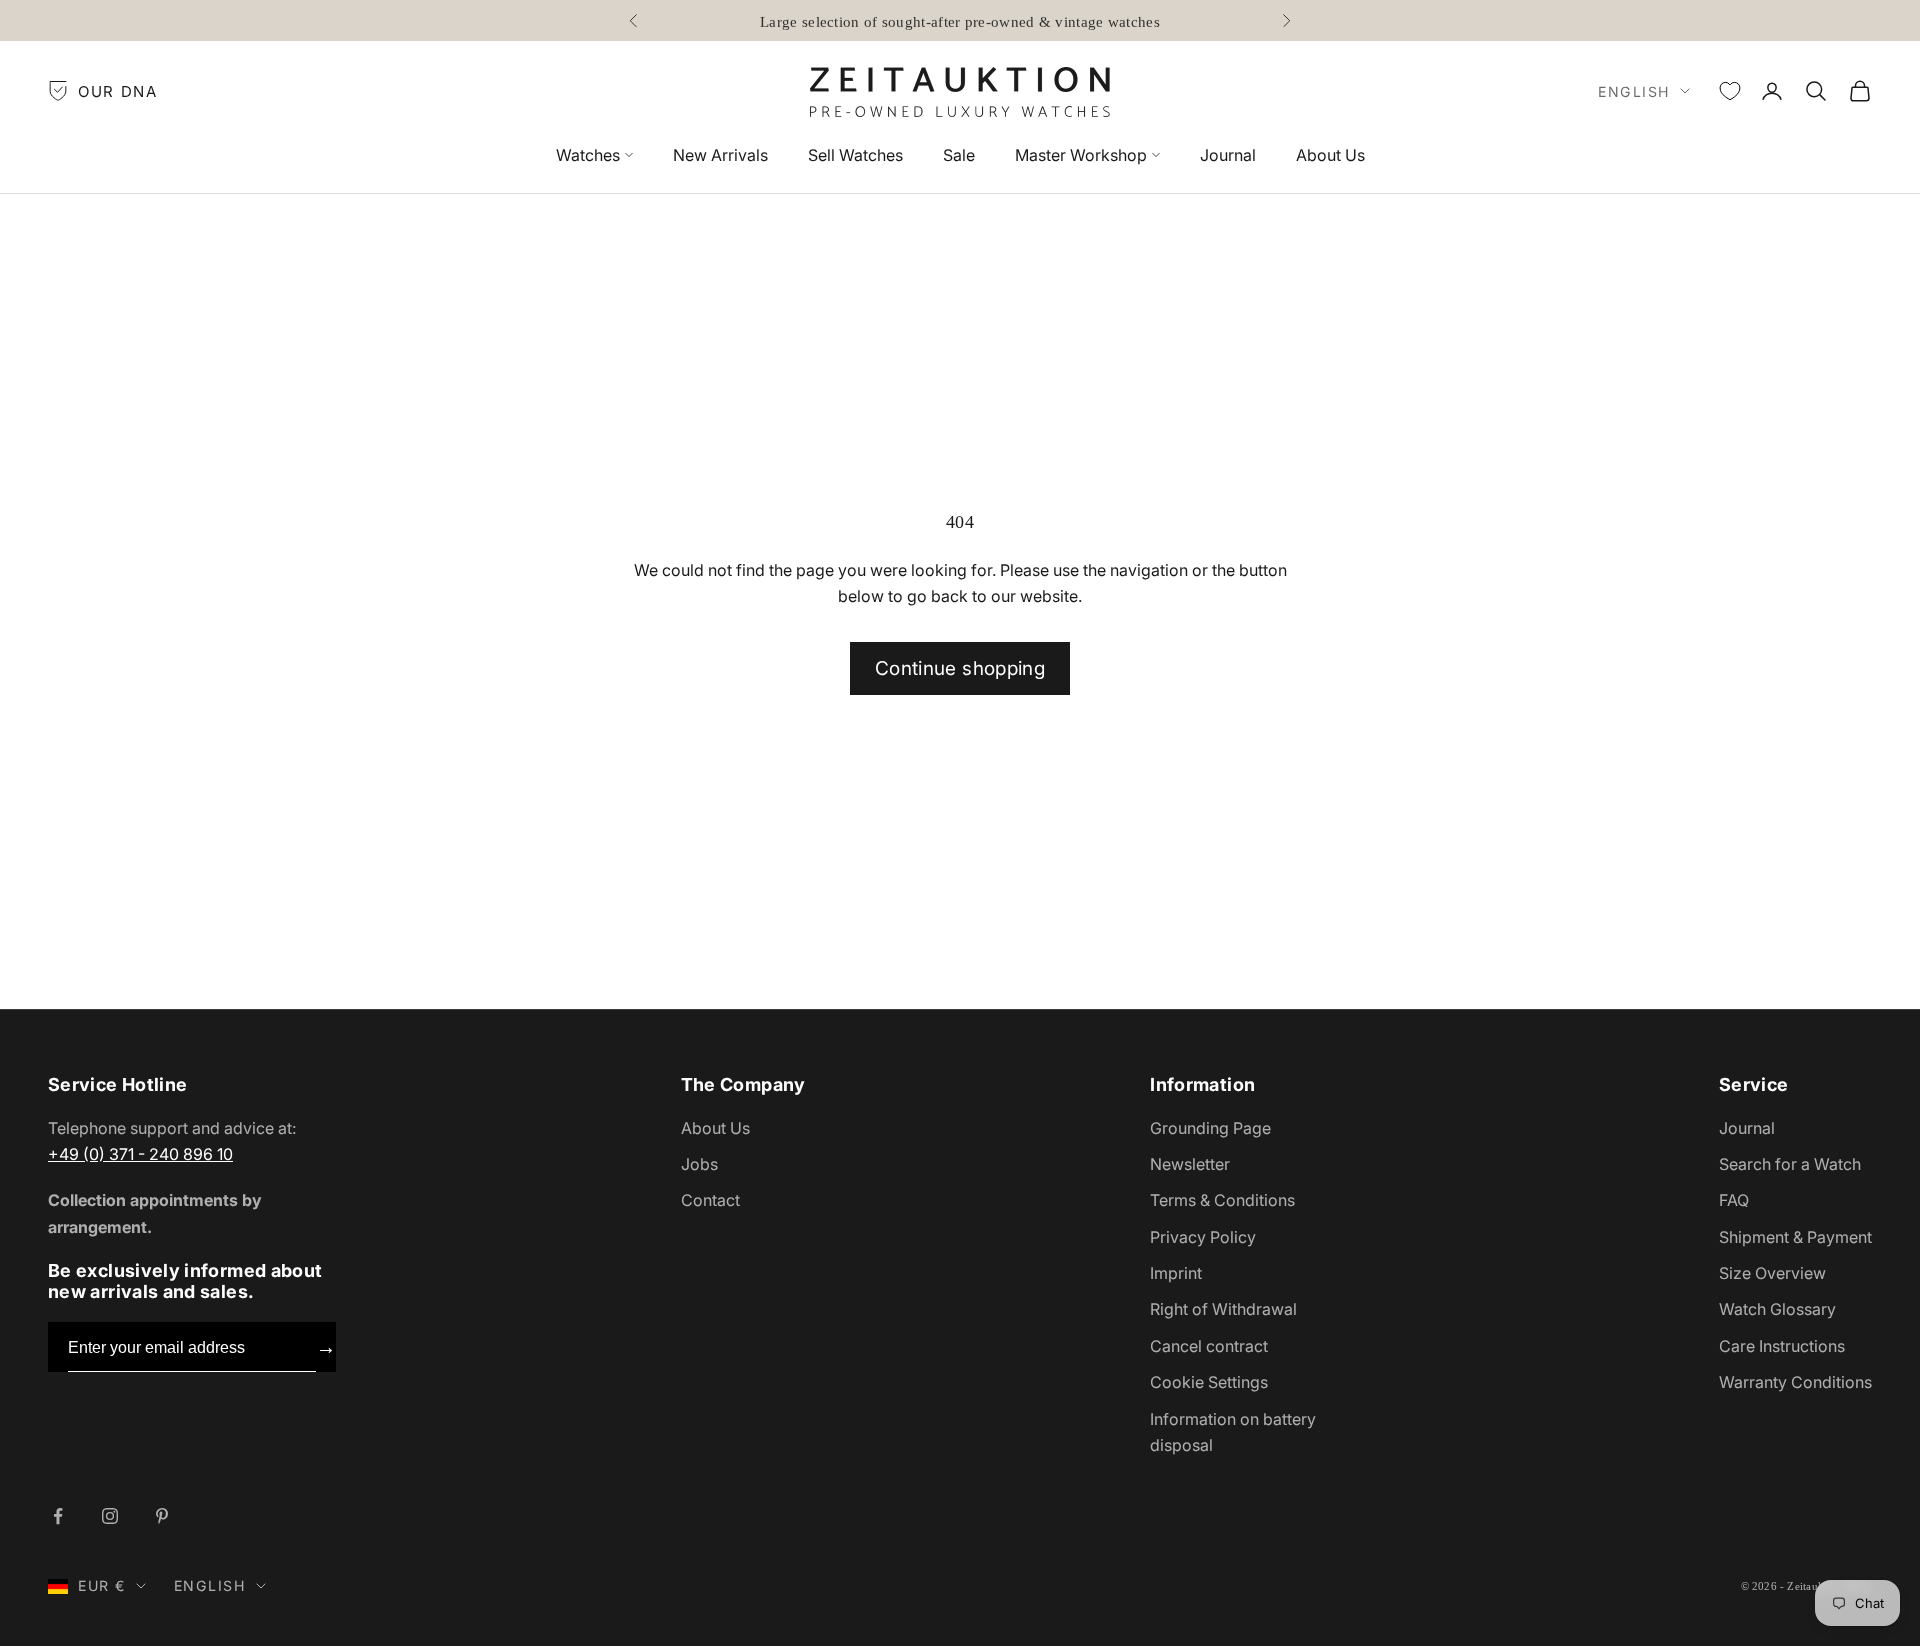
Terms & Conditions (1222, 1200)
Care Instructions (1782, 1346)
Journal (1228, 155)
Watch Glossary (1777, 1309)
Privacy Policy (1203, 1237)
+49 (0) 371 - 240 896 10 (140, 1154)
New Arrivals (720, 155)
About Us (1330, 155)
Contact (710, 1200)
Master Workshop (1081, 155)
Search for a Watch (1790, 1164)
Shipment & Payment (1795, 1237)
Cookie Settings (1209, 1382)
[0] (1730, 91)
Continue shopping (960, 668)
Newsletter (1190, 1164)
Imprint (1176, 1273)
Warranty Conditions (1795, 1382)
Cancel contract (1209, 1346)
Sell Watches (855, 155)
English (1634, 91)
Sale (959, 155)
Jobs (699, 1164)
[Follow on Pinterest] (162, 1516)
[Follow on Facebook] (58, 1516)
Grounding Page (1210, 1128)
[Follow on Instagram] (110, 1516)
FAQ (1734, 1200)
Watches (588, 155)
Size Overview (1772, 1273)
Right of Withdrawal (1223, 1309)
